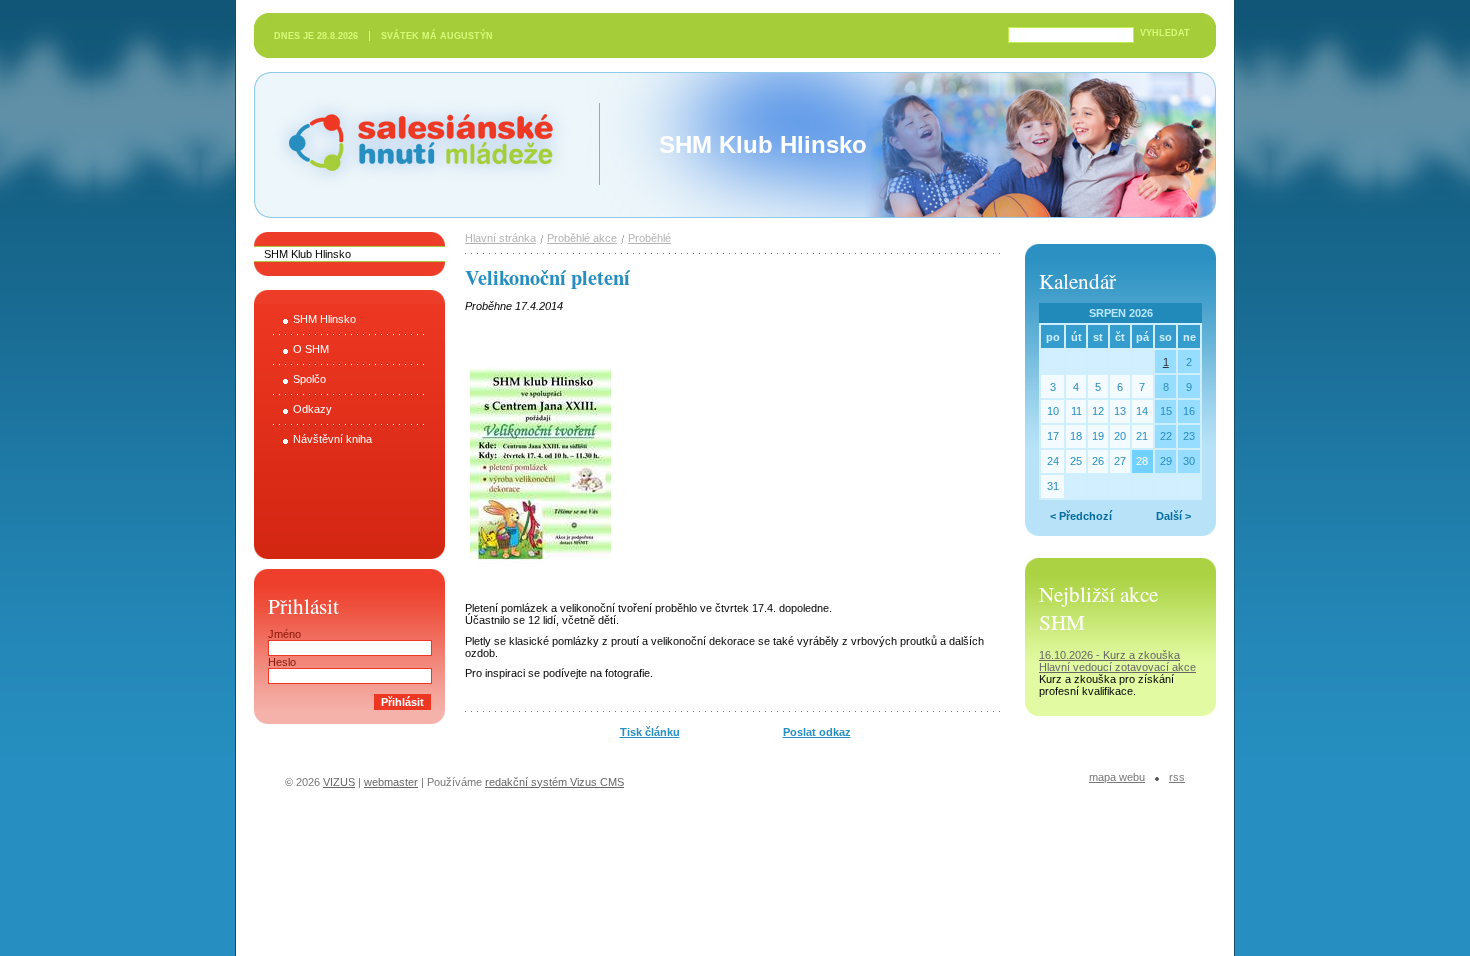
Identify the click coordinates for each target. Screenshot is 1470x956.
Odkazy (312, 409)
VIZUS (339, 782)
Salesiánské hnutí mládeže (343, 123)
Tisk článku (650, 732)
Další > (1173, 516)
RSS (1177, 777)
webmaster (391, 782)
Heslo (282, 662)
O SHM (311, 349)
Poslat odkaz (817, 732)
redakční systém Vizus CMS (554, 782)
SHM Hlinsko (324, 319)
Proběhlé (649, 238)
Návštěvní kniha (332, 439)
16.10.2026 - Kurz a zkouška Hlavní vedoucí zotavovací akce (1117, 661)
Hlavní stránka (500, 238)
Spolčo (309, 379)
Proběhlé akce (582, 238)
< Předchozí (1081, 516)
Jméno (284, 634)
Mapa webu (1117, 777)
